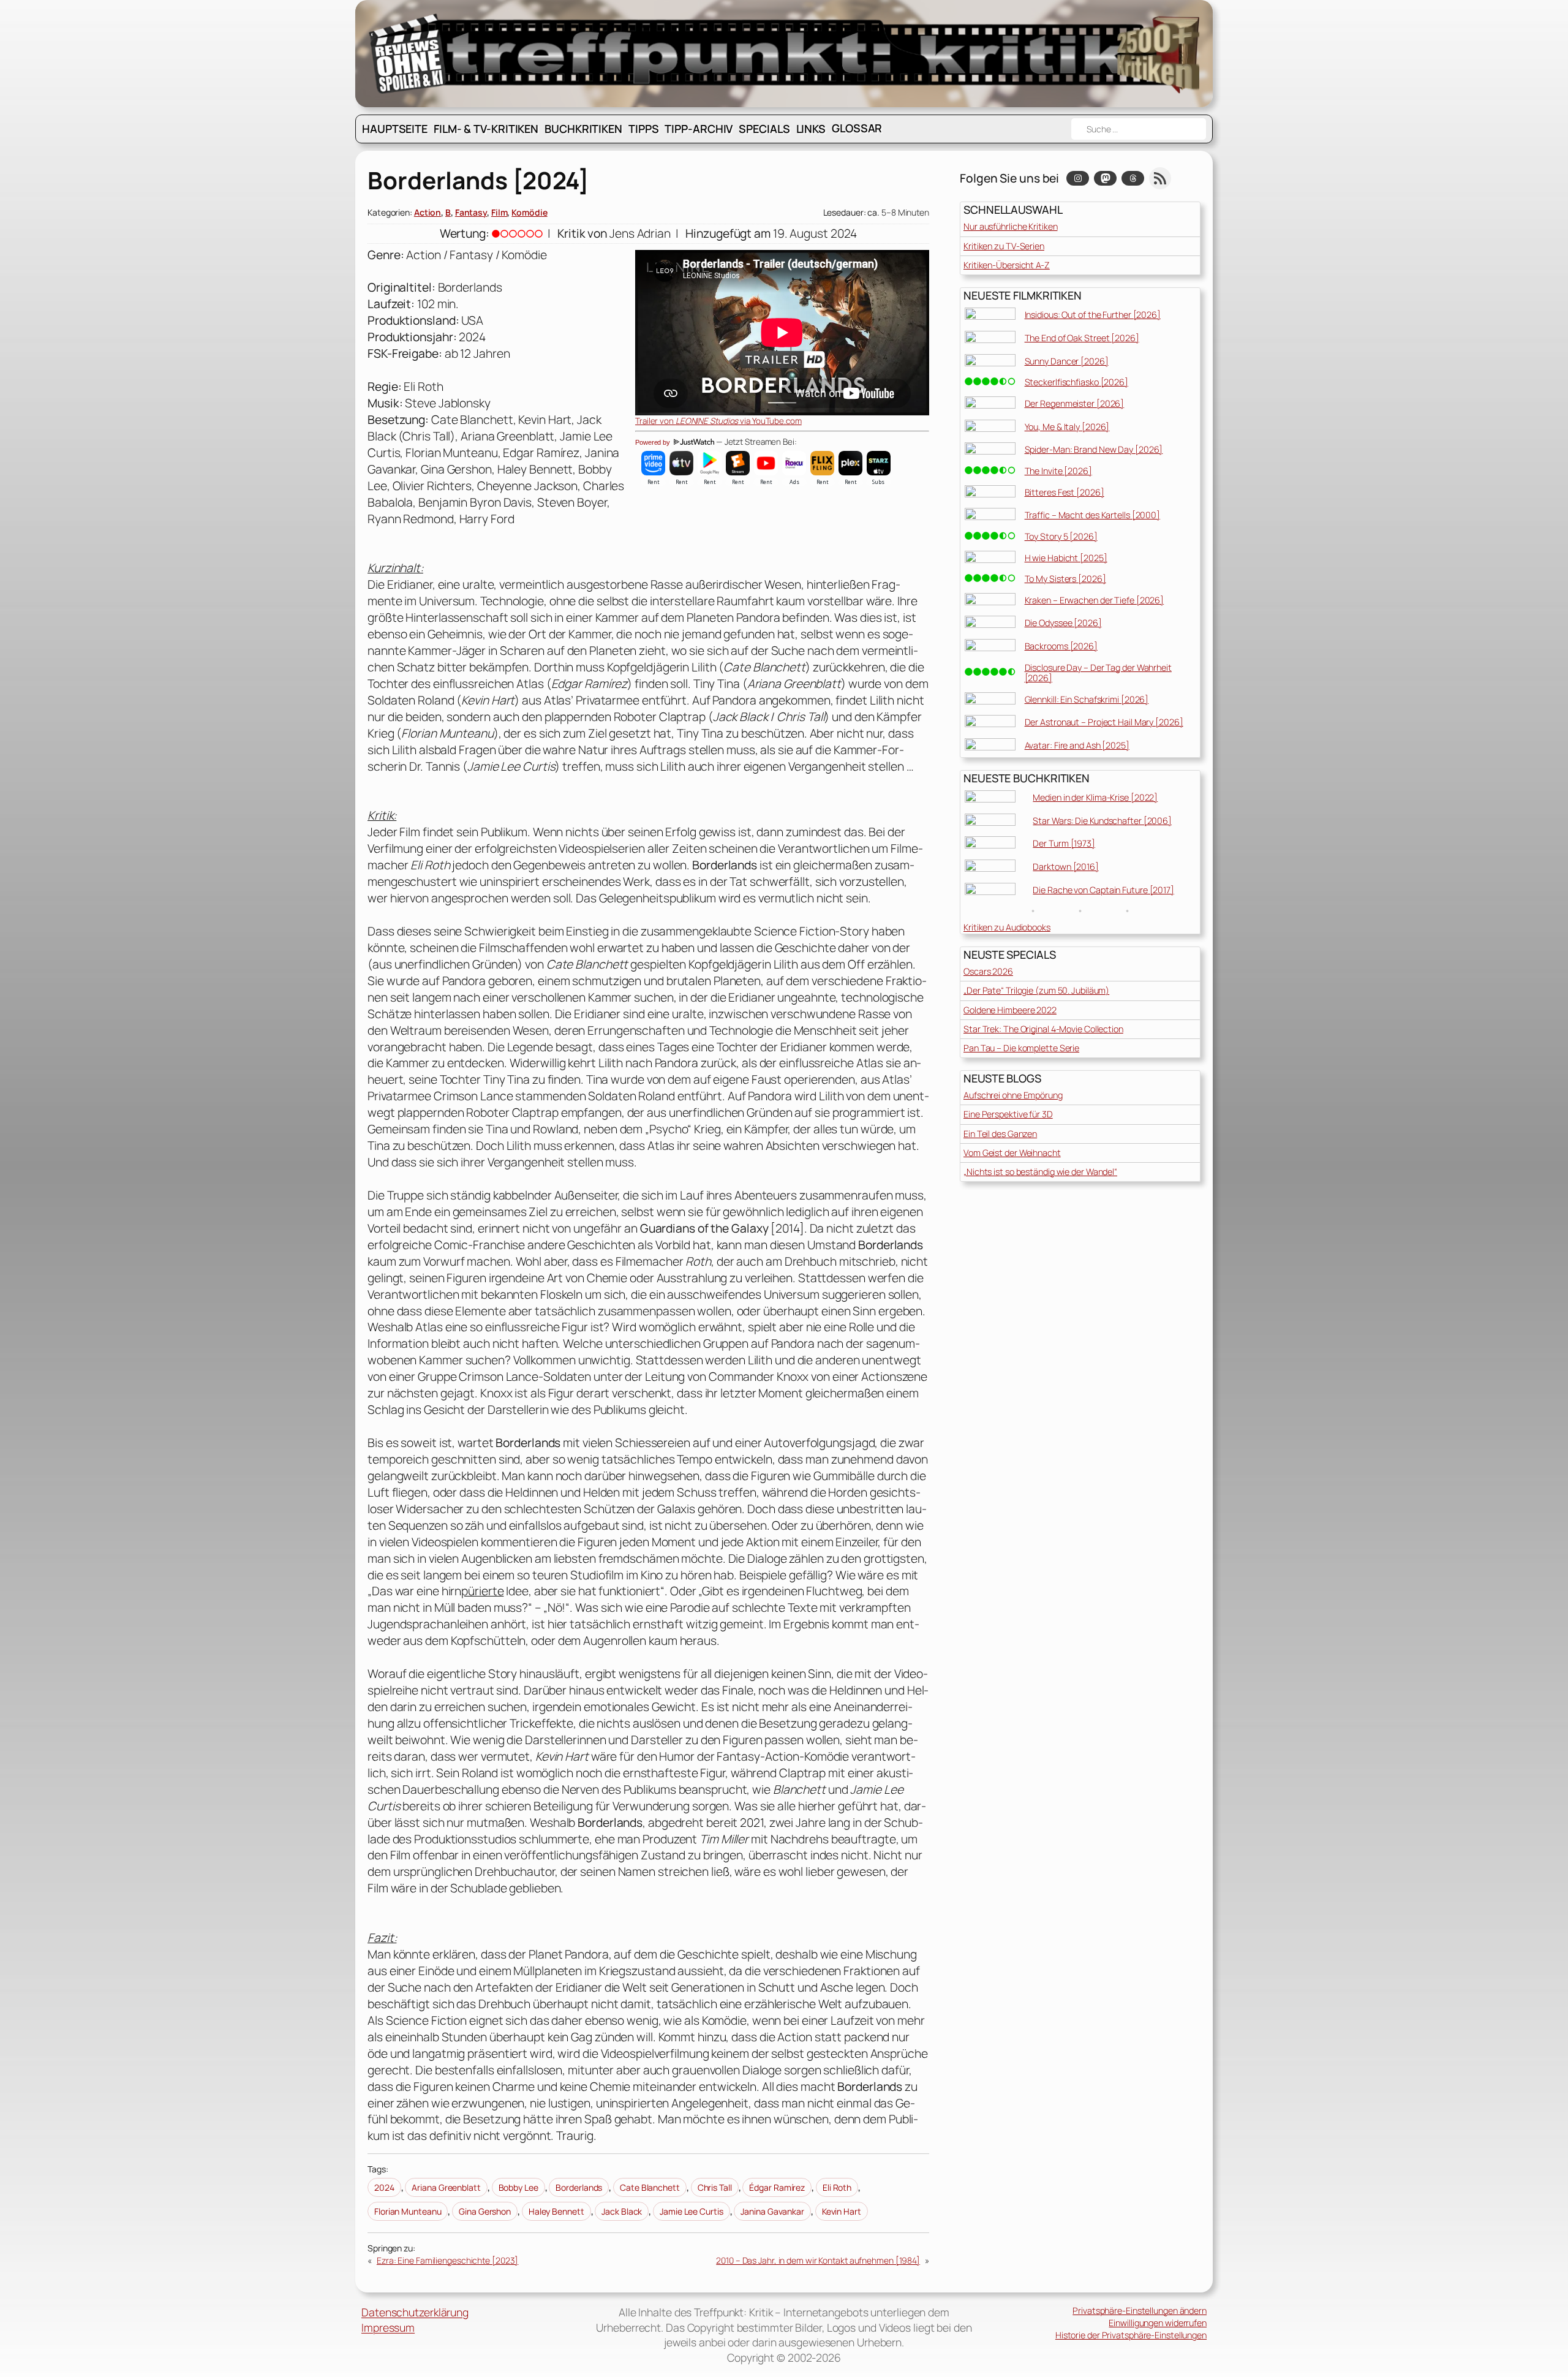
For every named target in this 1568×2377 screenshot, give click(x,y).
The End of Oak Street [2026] (1082, 338)
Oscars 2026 (988, 971)
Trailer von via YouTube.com (718, 421)
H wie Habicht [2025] (1066, 558)
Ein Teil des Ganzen (1000, 1134)
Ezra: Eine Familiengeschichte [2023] (447, 2260)
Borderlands (579, 2187)
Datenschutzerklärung (415, 2312)
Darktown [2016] (1066, 867)
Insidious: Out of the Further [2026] (1093, 315)
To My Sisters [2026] (1065, 579)
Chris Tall (715, 2187)
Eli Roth (837, 2187)
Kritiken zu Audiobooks (1007, 927)
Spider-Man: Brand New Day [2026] (1094, 449)
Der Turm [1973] (1064, 843)
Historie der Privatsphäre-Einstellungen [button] (1131, 2335)
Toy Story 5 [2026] (1061, 536)
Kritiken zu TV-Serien (1004, 246)
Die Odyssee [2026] (1063, 623)
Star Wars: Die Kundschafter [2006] (1102, 821)
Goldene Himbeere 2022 (1010, 1010)
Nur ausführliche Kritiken (1011, 226)
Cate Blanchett (650, 2187)
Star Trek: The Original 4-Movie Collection (1043, 1029)
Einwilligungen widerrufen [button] (1158, 2323)
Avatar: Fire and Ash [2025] (1077, 745)
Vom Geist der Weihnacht (1012, 1153)
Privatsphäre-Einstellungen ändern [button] (1140, 2311)
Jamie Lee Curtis (691, 2211)
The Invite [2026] (1058, 471)
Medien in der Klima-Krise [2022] (1095, 797)
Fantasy (471, 212)
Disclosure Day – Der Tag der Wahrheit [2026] (1098, 673)
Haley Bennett (556, 2211)
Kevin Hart (842, 2211)
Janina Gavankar (772, 2211)
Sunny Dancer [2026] (1067, 361)
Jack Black (622, 2211)
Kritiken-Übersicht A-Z (1007, 265)
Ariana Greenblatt (446, 2187)
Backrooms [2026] (1061, 646)
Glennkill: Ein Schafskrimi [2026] (1087, 699)
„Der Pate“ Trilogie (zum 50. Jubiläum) (1036, 990)
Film (499, 212)
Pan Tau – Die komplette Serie (1021, 1048)
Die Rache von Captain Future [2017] (1103, 890)
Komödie (529, 212)
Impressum (388, 2327)
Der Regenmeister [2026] (1075, 403)
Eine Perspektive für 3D (1008, 1114)
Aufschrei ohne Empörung (1013, 1095)
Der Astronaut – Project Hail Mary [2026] (1104, 722)
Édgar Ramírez (777, 2187)
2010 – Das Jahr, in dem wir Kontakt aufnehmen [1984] (818, 2260)
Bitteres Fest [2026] (1065, 492)
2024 (384, 2187)
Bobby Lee (518, 2187)
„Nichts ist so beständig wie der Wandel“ (1040, 1172)
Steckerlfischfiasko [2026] (1076, 382)
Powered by (654, 442)
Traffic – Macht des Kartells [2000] (1093, 515)
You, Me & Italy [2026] (1067, 427)
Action (428, 212)
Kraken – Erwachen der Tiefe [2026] (1095, 600)
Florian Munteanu (408, 2211)
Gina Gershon (485, 2211)
